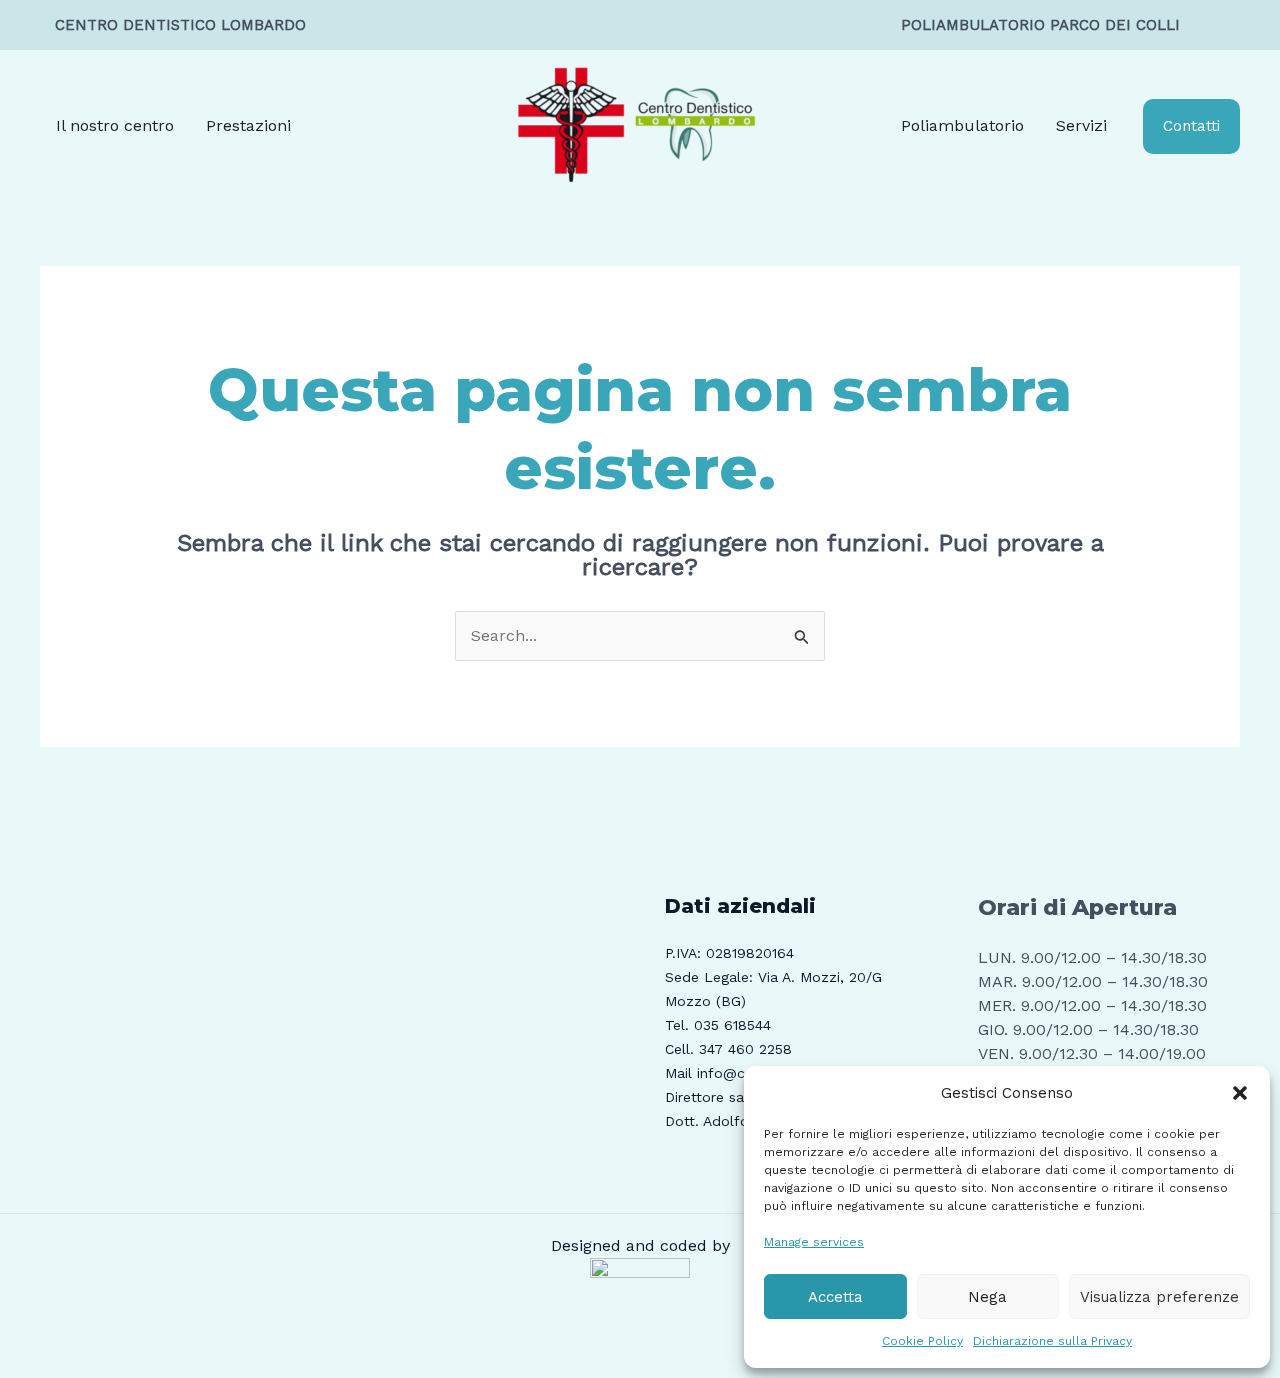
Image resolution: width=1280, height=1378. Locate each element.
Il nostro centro (115, 125)
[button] (1240, 1093)
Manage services (814, 1242)
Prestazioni (248, 125)
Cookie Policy (922, 1341)
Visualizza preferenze (1159, 1297)
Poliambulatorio (962, 125)
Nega (987, 1297)
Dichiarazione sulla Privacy (1052, 1341)
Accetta (835, 1297)
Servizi (1081, 125)
